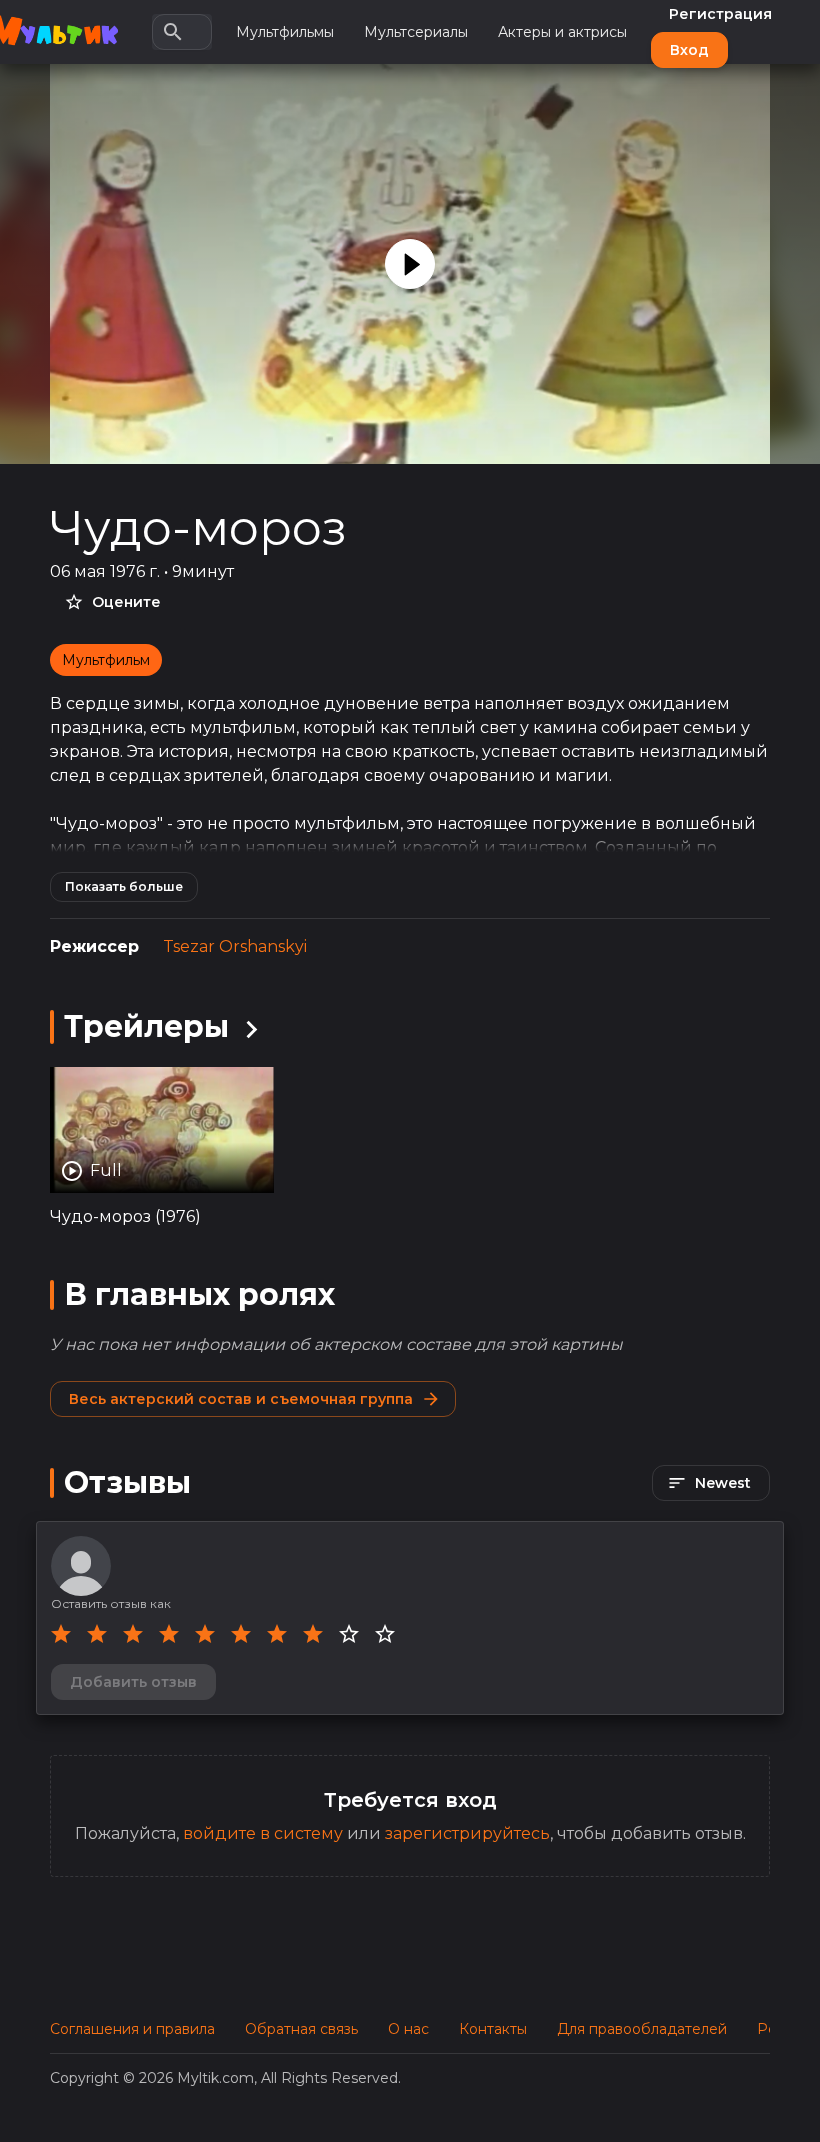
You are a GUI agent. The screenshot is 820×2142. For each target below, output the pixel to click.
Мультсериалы (416, 32)
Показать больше (124, 886)
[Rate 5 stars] (205, 1634)
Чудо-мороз (198, 528)
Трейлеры (146, 1026)
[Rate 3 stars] (133, 1634)
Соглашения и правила (132, 2029)
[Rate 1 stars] (61, 1634)
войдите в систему (263, 1833)
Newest (723, 1483)
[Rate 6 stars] (241, 1634)
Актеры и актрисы (562, 32)
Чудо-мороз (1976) (125, 1216)
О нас (408, 2029)
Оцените (126, 602)
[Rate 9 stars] (349, 1634)
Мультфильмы (285, 32)
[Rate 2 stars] (97, 1634)
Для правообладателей (642, 2029)
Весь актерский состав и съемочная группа (241, 1399)
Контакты (493, 2029)
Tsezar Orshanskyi (235, 946)
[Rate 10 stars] (385, 1634)
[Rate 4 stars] (169, 1634)
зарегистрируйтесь (467, 1833)
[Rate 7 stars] (277, 1634)
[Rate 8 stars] (313, 1634)
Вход (689, 50)
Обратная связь (301, 2029)
